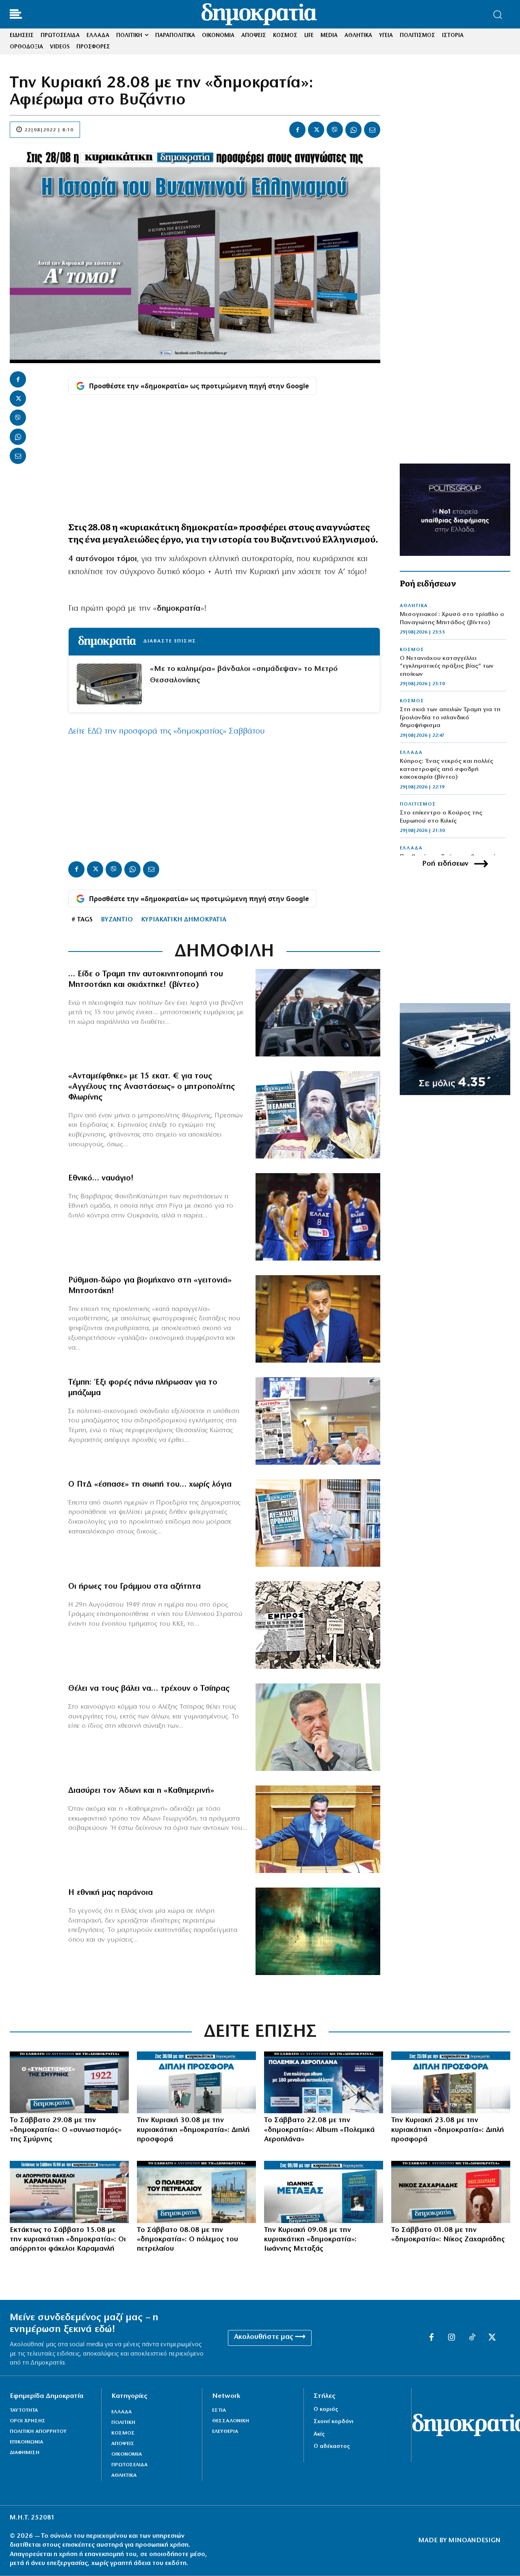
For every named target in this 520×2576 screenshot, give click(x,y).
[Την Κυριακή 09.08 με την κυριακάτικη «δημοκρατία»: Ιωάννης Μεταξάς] (324, 2192)
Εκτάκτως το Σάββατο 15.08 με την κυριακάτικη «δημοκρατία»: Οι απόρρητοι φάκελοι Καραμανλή (68, 2240)
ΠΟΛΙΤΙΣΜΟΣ (418, 804)
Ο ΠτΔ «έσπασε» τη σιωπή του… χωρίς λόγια (150, 1485)
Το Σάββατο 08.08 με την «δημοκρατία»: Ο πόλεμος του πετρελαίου (187, 2240)
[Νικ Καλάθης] (318, 1217)
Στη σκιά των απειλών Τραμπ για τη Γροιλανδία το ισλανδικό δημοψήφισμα (450, 718)
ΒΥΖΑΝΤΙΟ (117, 920)
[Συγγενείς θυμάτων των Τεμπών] (318, 1421)
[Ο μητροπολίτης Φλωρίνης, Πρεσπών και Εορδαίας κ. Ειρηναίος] (318, 1115)
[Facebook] (297, 130)
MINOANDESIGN (474, 2541)
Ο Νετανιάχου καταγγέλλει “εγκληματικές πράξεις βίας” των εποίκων (447, 666)
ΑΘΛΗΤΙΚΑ (414, 606)
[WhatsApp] (353, 130)
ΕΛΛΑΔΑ (411, 753)
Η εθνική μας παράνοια (110, 1893)
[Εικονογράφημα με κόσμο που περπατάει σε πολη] (318, 1931)
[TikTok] (472, 2338)
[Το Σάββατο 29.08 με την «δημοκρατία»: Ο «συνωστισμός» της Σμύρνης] (69, 2082)
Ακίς (319, 2434)
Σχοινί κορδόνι (334, 2422)
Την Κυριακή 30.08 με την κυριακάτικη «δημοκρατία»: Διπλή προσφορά (193, 2130)
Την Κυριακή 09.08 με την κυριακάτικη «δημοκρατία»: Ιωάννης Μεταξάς (310, 2240)
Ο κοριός (326, 2409)
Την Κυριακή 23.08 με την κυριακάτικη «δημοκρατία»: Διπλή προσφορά (448, 2130)
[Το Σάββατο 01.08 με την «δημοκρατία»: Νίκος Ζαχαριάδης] (451, 2192)
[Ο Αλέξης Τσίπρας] (318, 1727)
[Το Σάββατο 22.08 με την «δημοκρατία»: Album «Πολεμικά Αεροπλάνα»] (324, 2082)
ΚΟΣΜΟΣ (412, 650)
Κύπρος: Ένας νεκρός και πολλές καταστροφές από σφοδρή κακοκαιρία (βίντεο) (446, 769)
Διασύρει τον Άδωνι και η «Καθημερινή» (141, 1791)
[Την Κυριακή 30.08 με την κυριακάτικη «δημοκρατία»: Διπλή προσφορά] (196, 2082)
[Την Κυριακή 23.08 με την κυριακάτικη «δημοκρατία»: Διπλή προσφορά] (451, 2082)
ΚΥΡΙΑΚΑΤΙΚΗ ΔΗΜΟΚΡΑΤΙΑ (184, 920)
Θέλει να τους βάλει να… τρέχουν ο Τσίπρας (149, 1689)
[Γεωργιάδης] (318, 1829)
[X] (316, 130)
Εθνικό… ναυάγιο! (101, 1178)
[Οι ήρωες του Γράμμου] (318, 1625)
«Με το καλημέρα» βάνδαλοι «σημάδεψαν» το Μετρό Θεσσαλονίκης (244, 675)
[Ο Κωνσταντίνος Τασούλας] (318, 1523)
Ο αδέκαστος (332, 2446)
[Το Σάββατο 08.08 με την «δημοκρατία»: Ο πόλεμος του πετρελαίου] (196, 2192)
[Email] (372, 130)
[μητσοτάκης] (318, 1013)
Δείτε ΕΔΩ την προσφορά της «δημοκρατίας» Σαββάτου (167, 732)
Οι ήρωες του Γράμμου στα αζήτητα (134, 1587)
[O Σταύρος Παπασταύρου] (318, 1319)
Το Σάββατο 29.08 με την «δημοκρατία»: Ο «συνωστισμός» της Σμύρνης (66, 2130)
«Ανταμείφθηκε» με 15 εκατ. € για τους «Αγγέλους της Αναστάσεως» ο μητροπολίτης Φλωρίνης (152, 1087)
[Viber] (335, 130)
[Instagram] (452, 2338)
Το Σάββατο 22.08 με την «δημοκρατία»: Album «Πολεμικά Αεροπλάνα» (319, 2130)
